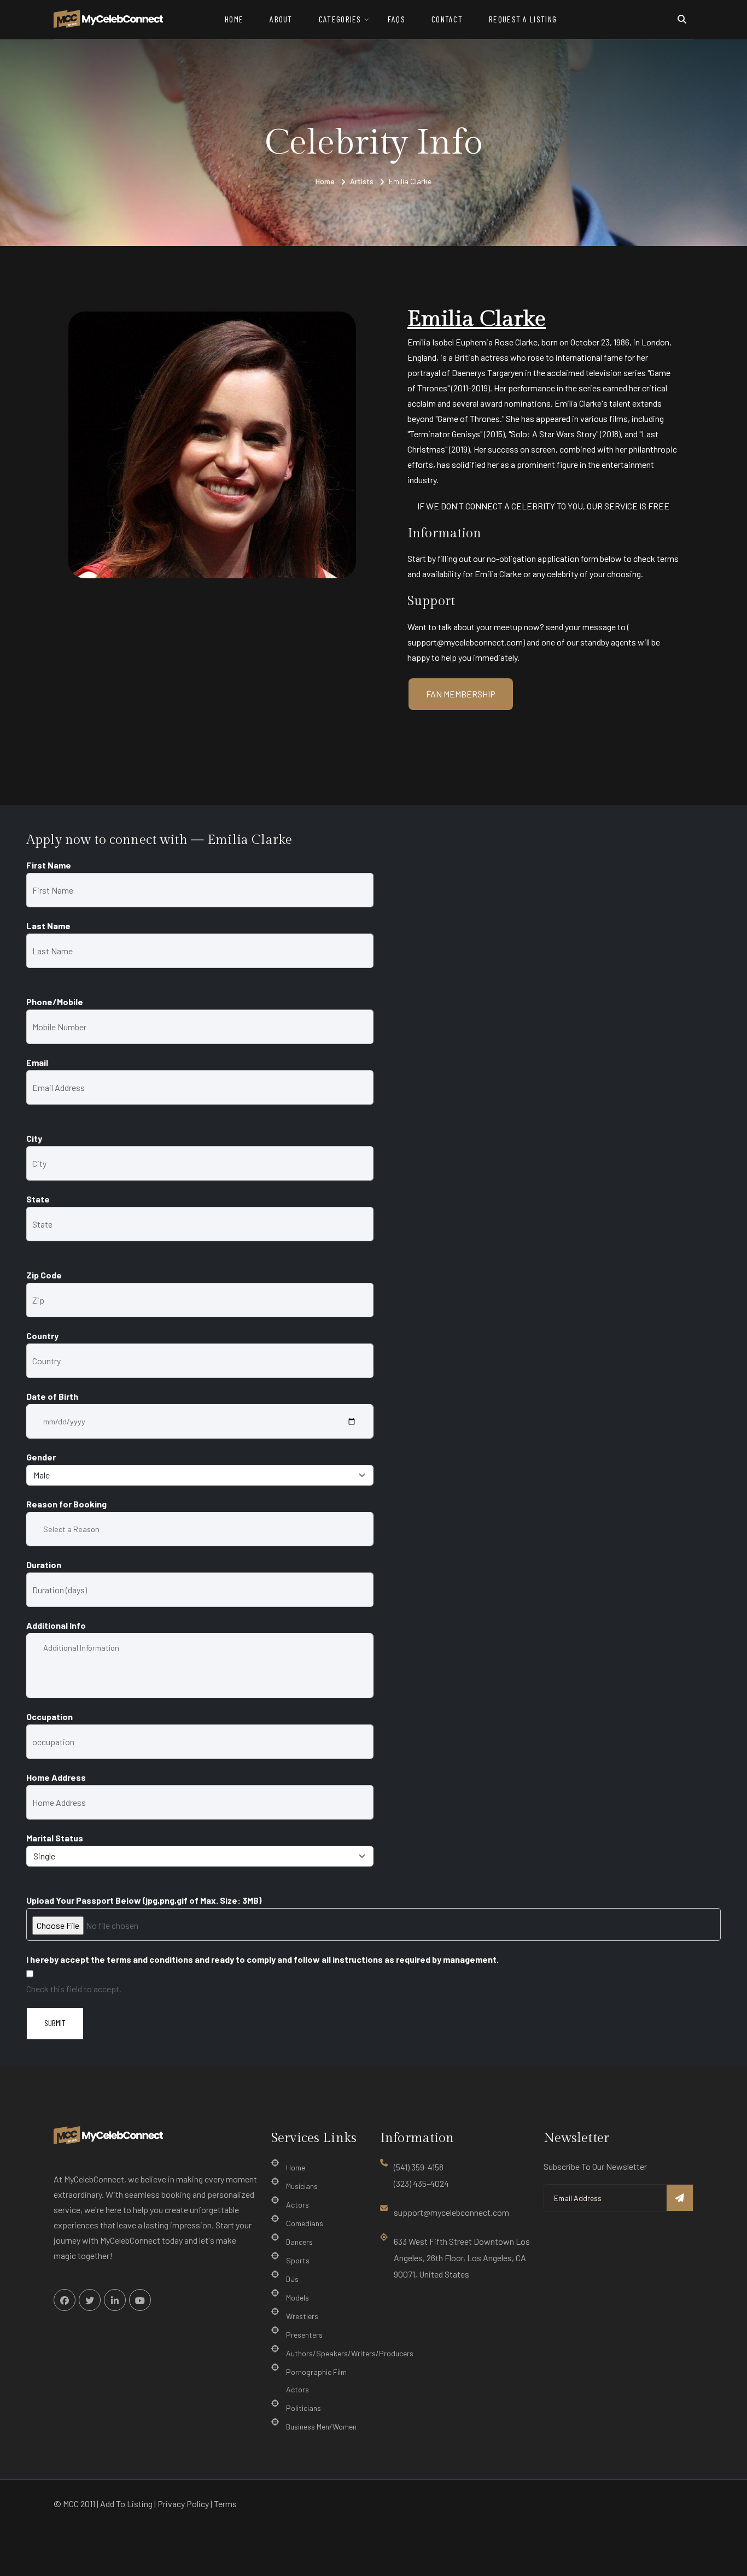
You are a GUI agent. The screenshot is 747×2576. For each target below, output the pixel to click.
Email (37, 1062)
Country (42, 1336)
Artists (362, 181)
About (281, 19)
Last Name (48, 926)
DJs (292, 2279)
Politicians (304, 2408)
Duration (44, 1565)
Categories (340, 19)
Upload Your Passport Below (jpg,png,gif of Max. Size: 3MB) (144, 1900)
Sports (298, 2260)
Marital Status (55, 1838)
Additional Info (56, 1625)
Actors (297, 2205)
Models (297, 2298)
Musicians (302, 2186)
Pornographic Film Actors (316, 2381)
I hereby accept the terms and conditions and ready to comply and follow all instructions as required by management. (262, 1959)
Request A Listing (523, 19)
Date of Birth (52, 1396)
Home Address (56, 1777)
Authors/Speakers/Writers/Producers (350, 2353)
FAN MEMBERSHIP (461, 694)
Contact (447, 19)
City (34, 1138)
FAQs (396, 19)
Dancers (299, 2242)
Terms (225, 2504)
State (38, 1199)
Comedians (305, 2223)
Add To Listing (126, 2504)
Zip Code (44, 1275)
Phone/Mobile (55, 1002)
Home (234, 19)
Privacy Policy (183, 2504)
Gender (41, 1457)
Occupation (49, 1717)
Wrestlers (302, 2316)
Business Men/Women (321, 2427)
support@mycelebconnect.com (451, 2212)
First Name (49, 865)
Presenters (304, 2335)
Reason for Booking (66, 1504)
